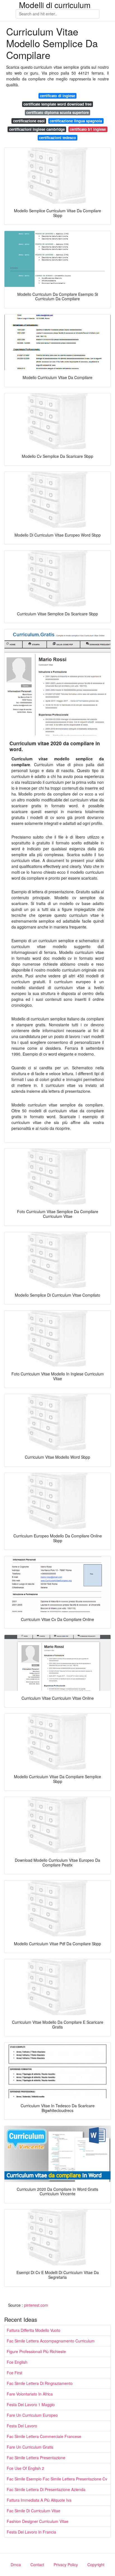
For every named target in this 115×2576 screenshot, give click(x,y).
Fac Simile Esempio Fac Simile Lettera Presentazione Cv (57, 2479)
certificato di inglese (57, 96)
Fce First (15, 2373)
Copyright (96, 2565)
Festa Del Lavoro (22, 2426)
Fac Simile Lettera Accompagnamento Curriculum (51, 2341)
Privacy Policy (66, 2565)
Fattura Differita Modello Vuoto (33, 2330)
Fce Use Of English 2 (25, 2468)
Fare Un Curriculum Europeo (32, 2415)
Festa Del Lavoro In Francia (31, 2532)
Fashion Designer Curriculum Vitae (38, 2521)
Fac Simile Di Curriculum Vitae (33, 2511)
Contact (37, 2565)
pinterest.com (36, 2305)
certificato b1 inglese (88, 129)
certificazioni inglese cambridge (37, 129)
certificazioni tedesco (57, 138)
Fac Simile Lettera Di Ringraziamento (40, 2383)
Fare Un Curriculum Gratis (30, 2447)
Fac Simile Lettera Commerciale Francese (44, 2436)
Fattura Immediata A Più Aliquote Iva (39, 2500)
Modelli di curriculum (55, 5)
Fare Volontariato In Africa (30, 2394)
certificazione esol (29, 121)
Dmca (16, 2565)
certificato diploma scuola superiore (57, 112)
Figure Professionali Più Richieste (36, 2351)
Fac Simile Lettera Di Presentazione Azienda (46, 2489)
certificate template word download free (57, 104)
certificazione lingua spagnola (76, 121)
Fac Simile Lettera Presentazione (36, 2458)
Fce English (17, 2362)
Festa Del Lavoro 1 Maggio (31, 2404)
